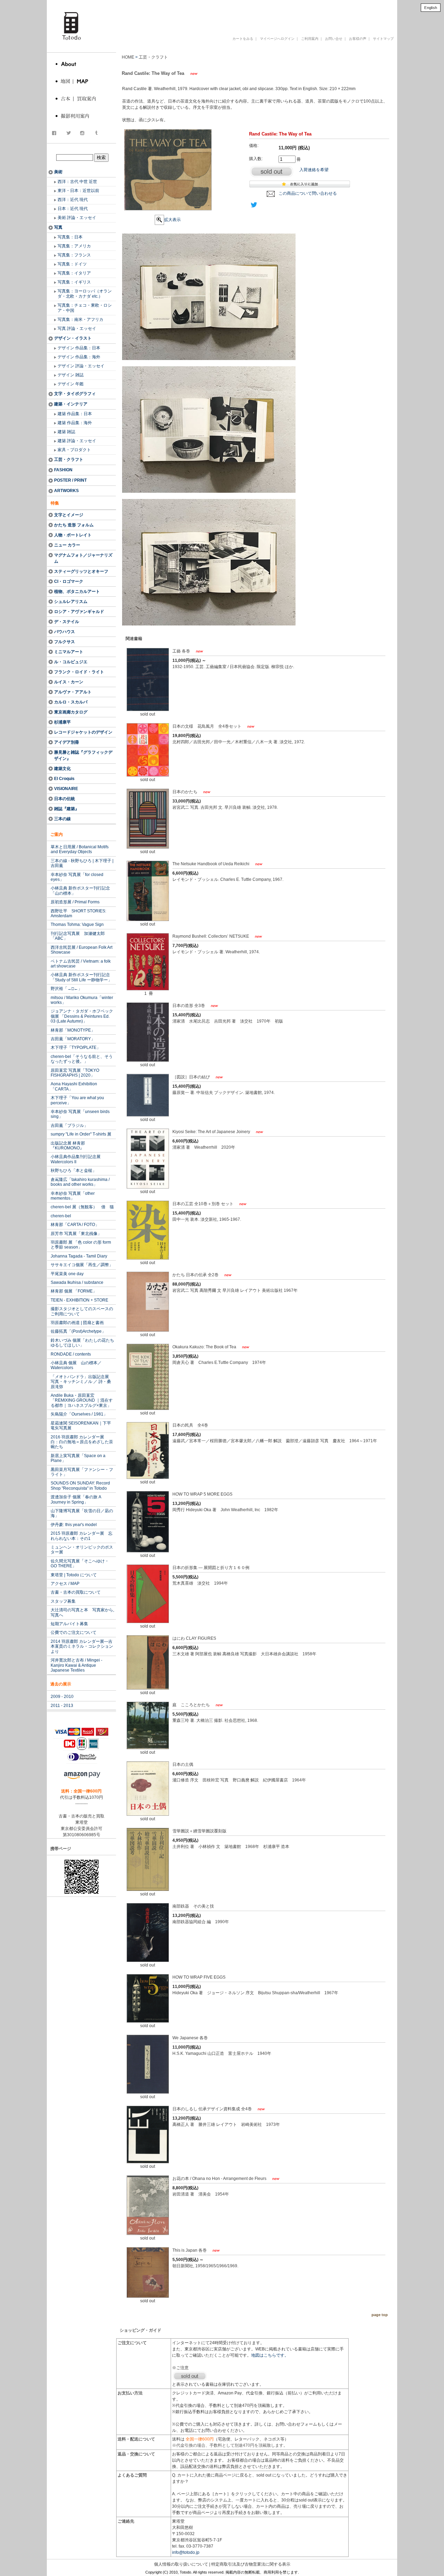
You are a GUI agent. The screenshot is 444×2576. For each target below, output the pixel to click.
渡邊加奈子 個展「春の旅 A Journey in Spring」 (76, 1499)
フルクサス (65, 642)
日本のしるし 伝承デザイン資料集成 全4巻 (213, 2109)
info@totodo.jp (186, 2552)
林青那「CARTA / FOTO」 (75, 1225)
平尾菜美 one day (67, 1274)
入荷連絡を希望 (314, 170)
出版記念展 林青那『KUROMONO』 (68, 1146)
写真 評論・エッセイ (77, 328)
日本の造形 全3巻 (189, 1006)
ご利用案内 (310, 39)
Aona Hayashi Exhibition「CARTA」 (74, 1086)
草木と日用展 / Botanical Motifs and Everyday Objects (80, 849)
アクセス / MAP (65, 1584)
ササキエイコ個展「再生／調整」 (82, 1265)
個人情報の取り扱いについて (181, 2564)
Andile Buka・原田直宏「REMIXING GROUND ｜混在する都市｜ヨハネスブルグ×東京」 (82, 1400)
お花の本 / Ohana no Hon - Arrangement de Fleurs (220, 2179)
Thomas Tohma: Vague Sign (77, 925)
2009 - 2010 (62, 1697)
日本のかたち (185, 792)
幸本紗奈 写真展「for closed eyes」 (77, 877)
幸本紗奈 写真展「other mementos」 (73, 1196)
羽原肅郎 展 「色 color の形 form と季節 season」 (81, 1245)
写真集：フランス (74, 255)
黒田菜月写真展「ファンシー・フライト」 (82, 1472)
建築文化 (62, 769)
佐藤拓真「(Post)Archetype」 (78, 1331)
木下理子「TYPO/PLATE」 (76, 1048)
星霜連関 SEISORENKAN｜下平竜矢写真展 (81, 1426)
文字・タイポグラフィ (75, 394)
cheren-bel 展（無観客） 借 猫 (82, 1207)
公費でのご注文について (74, 1632)
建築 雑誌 (66, 432)
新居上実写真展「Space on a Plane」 (78, 1458)
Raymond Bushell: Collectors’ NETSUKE (211, 936)
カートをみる (243, 39)
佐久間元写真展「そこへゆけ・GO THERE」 (80, 1563)
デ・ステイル (67, 622)
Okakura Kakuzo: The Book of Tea (205, 1347)
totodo (50, 3)
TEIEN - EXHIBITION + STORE (79, 1300)
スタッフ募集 (63, 1601)
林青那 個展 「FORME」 (74, 1291)
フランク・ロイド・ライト (79, 672)
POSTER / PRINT (70, 480)
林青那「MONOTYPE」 (73, 1030)
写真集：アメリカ (74, 246)
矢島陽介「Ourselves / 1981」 (79, 1414)
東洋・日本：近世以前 (78, 191)
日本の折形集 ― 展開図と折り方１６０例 (211, 1568)
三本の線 (62, 819)
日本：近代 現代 (73, 209)
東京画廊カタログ (71, 712)
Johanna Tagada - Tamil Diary (79, 1256)
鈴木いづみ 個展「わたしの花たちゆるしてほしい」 (82, 1343)
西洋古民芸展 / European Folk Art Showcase (82, 950)
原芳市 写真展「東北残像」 (76, 1234)
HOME (128, 57)
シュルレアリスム (71, 602)
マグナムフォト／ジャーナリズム (83, 558)
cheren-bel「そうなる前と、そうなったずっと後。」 (82, 1059)
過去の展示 (61, 1684)
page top (380, 2315)
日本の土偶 (183, 1764)
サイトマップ (383, 39)
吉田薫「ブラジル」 (69, 1125)
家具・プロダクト (74, 450)
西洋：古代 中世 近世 (77, 182)
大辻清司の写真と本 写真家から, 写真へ (82, 1612)
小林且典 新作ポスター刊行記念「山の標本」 (80, 891)
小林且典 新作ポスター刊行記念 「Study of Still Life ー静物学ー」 (81, 977)
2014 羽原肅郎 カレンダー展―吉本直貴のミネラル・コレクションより (82, 1646)
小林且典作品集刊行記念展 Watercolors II (76, 1159)
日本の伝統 (65, 799)
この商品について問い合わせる (308, 193)
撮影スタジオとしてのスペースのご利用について (82, 1311)
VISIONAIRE (66, 789)
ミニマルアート (69, 652)
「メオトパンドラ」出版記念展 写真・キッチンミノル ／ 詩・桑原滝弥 (82, 1382)
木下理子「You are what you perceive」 (77, 1100)
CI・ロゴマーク (69, 581)
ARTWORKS (66, 491)
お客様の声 (358, 39)
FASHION (63, 470)
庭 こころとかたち (192, 1705)
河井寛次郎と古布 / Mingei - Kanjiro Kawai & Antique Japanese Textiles (76, 1665)
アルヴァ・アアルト (73, 692)
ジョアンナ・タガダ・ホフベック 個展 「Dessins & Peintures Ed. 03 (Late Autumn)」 (82, 1016)
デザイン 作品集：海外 (79, 357)
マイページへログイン (277, 39)
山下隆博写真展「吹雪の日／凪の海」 (82, 1513)
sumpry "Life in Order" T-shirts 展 (81, 1134)
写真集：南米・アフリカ (80, 319)
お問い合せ (334, 39)
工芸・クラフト (69, 459)
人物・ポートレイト (73, 535)
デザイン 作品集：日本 (79, 348)
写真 (58, 227)
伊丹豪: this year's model (74, 1525)
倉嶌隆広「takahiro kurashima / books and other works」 (80, 1182)
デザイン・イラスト (73, 338)
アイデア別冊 (67, 742)
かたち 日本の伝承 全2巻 (196, 1275)
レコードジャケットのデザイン (83, 732)
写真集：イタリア (74, 273)
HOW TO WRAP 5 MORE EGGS (202, 1494)
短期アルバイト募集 (69, 1624)
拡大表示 (172, 220)
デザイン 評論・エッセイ (81, 366)
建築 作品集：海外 (75, 423)
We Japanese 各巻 (190, 2038)
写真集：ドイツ (72, 264)
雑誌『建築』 (67, 809)
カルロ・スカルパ (71, 702)
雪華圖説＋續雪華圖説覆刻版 (199, 1831)
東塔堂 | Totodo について (74, 1575)
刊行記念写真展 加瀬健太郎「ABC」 (78, 936)
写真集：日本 (70, 237)
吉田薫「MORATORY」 (73, 1039)
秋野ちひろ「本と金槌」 (74, 1171)
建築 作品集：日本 (75, 414)
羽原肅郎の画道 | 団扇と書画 (77, 1323)
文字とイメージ (69, 515)
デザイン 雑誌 (71, 375)
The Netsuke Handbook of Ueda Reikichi (211, 864)
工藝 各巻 (182, 651)
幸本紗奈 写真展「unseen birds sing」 (80, 1114)
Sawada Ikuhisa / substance (77, 1282)
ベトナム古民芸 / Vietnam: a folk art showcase (81, 964)
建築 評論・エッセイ (77, 441)
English (431, 8)
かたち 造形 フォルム (74, 525)
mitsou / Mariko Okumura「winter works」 (82, 1000)
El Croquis (64, 779)
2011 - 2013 (62, 1706)
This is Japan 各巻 (190, 2250)
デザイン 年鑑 (71, 384)
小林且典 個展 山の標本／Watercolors (76, 1365)
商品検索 (82, 150)
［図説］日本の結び (192, 1077)
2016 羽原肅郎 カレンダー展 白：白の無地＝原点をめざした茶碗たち (82, 1442)
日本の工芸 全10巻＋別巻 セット (203, 1204)
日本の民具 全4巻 (190, 1425)
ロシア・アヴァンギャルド (79, 612)
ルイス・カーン (69, 682)
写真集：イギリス (74, 282)
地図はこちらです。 (270, 2355)
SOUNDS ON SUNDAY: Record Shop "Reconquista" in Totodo (80, 1486)
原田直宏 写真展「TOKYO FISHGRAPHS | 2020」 (75, 1073)
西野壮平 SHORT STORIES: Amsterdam (78, 913)
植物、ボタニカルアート (77, 592)
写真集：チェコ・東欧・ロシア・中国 (85, 308)
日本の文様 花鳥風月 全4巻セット (207, 726)
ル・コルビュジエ (71, 662)
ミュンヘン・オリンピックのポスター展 (82, 1550)
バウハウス (65, 632)
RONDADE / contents (71, 1354)
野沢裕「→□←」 (66, 989)
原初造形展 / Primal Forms (75, 902)
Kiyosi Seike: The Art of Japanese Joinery (212, 1132)
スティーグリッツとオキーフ (81, 571)
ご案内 (57, 834)
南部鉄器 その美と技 (193, 1906)
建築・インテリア (71, 404)
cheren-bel (61, 1216)
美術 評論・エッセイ (77, 218)
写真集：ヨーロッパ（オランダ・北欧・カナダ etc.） (85, 294)
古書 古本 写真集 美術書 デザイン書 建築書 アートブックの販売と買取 (230, 15)
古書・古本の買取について (76, 1592)
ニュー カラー (67, 545)
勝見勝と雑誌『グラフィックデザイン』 (83, 755)
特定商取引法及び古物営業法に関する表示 (251, 2564)
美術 (58, 172)
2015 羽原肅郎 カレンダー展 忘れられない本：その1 (82, 1536)
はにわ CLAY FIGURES (194, 1638)
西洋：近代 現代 (73, 200)
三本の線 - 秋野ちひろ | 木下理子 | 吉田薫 (82, 863)
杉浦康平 (62, 722)
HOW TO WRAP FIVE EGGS (199, 1977)
